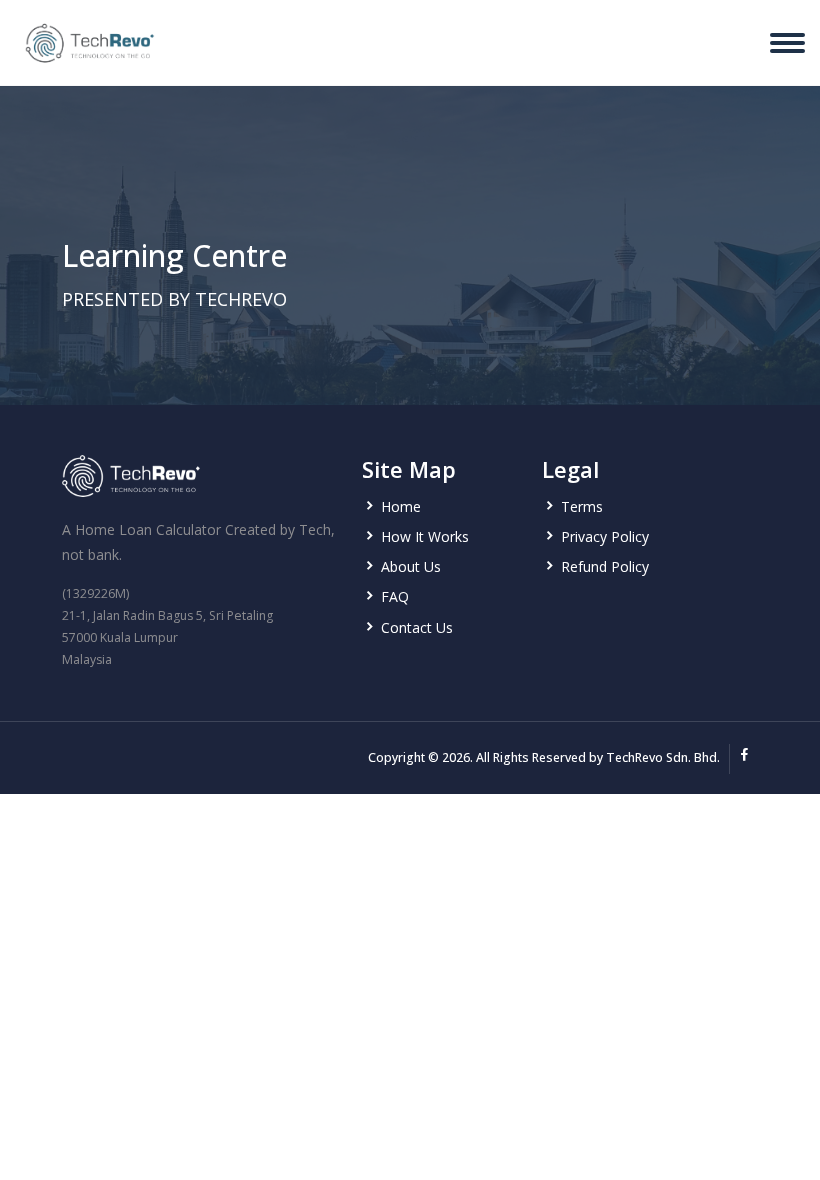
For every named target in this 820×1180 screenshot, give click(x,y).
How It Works (425, 536)
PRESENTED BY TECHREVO (174, 299)
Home (401, 506)
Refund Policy (605, 566)
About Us (411, 566)
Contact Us (417, 627)
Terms (582, 506)
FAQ (395, 596)
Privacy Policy (605, 536)
